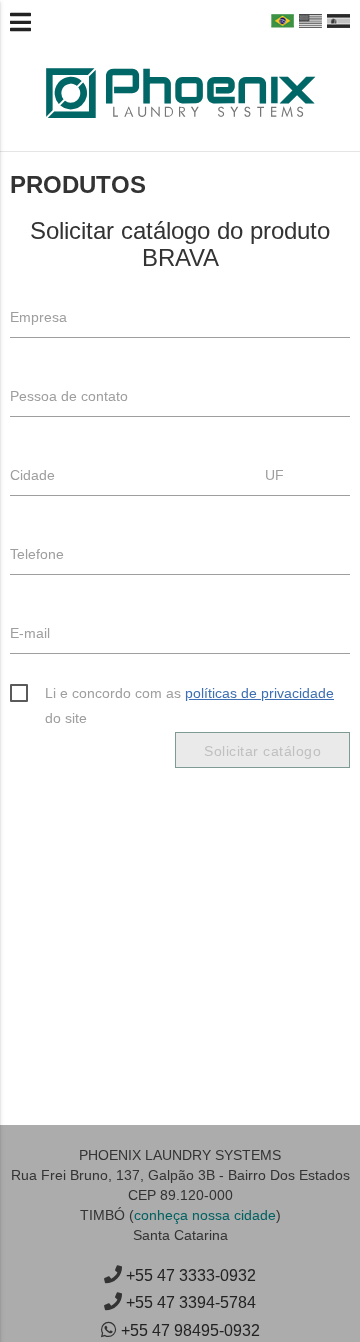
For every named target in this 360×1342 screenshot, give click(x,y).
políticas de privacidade (259, 693)
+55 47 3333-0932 (191, 1275)
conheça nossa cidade (205, 1215)
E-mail (30, 633)
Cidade (32, 475)
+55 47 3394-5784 (191, 1302)
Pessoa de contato (69, 396)
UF (274, 475)
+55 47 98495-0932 (190, 1330)
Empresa (38, 317)
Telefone (37, 554)
